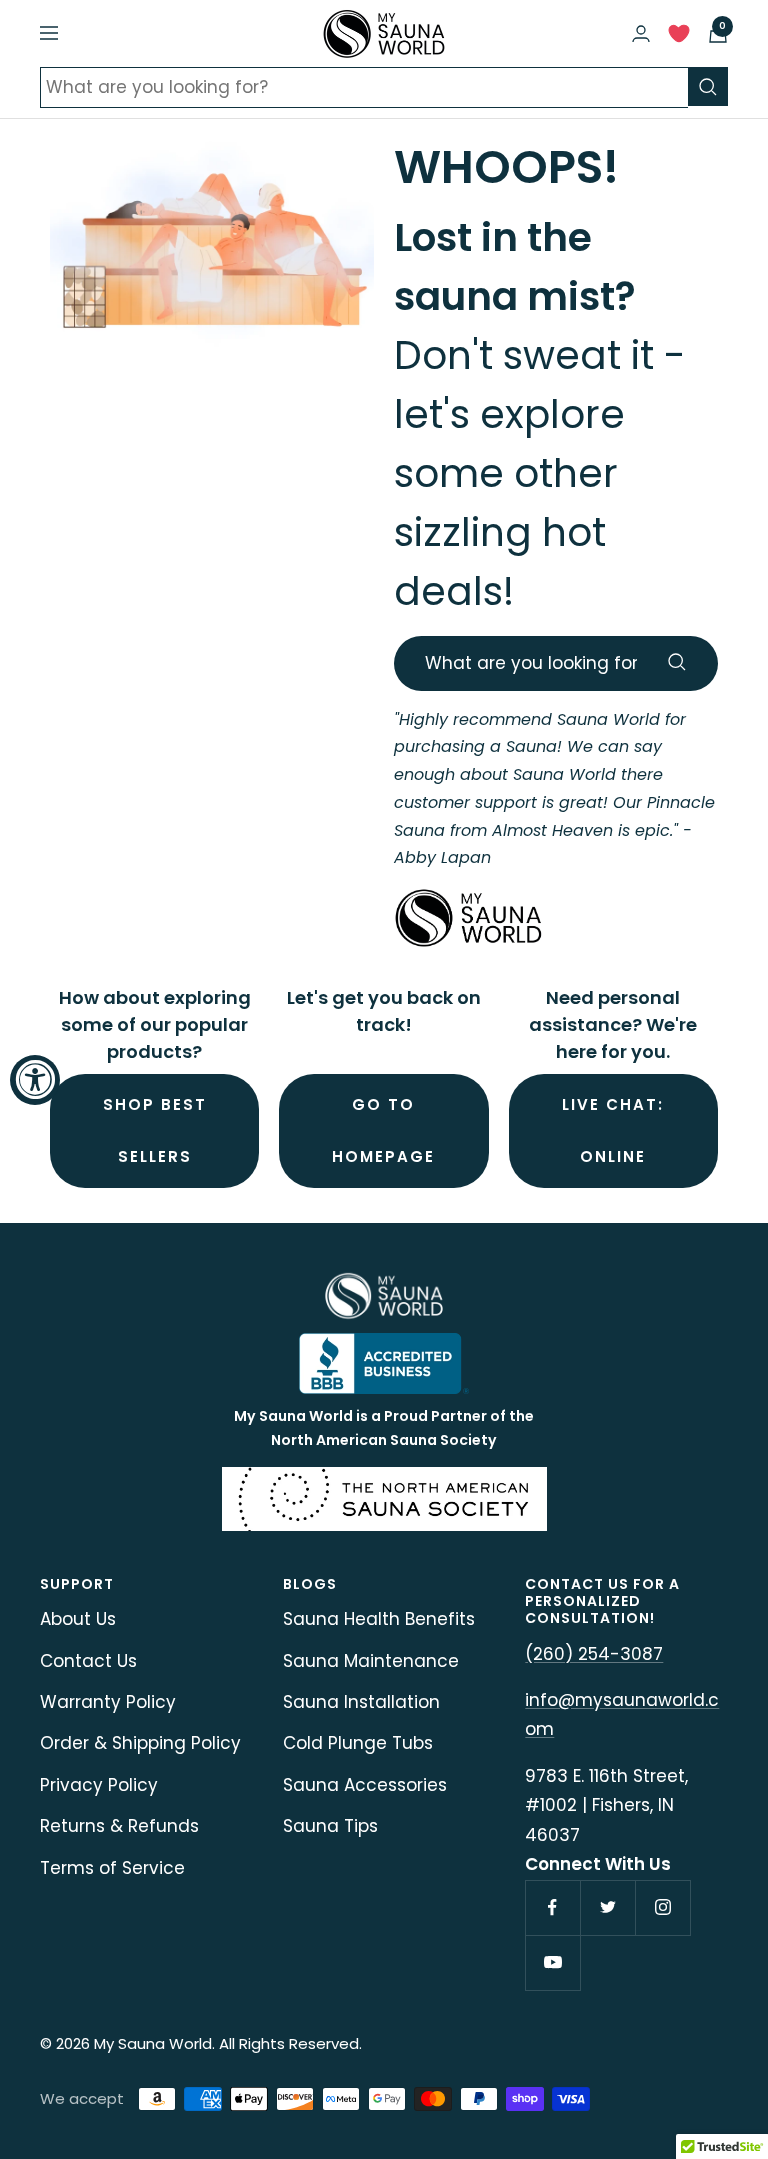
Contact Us (88, 1661)
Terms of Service (112, 1868)
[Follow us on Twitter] (607, 1907)
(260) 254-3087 (594, 1654)
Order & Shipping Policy (140, 1743)
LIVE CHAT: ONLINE (613, 1130)
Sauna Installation (361, 1702)
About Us (78, 1619)
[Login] (641, 33)
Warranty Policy (108, 1702)
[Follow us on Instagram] (662, 1907)
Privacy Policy (99, 1785)
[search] (708, 86)
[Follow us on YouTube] (552, 1962)
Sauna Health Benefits (379, 1619)
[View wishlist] (679, 38)
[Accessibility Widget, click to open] (35, 1080)
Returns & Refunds (119, 1826)
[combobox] (364, 87)
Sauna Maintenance (371, 1661)
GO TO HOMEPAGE (383, 1130)
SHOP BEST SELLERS (155, 1130)
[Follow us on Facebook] (552, 1907)
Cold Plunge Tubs (358, 1743)
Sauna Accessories (365, 1785)
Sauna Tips (330, 1826)
